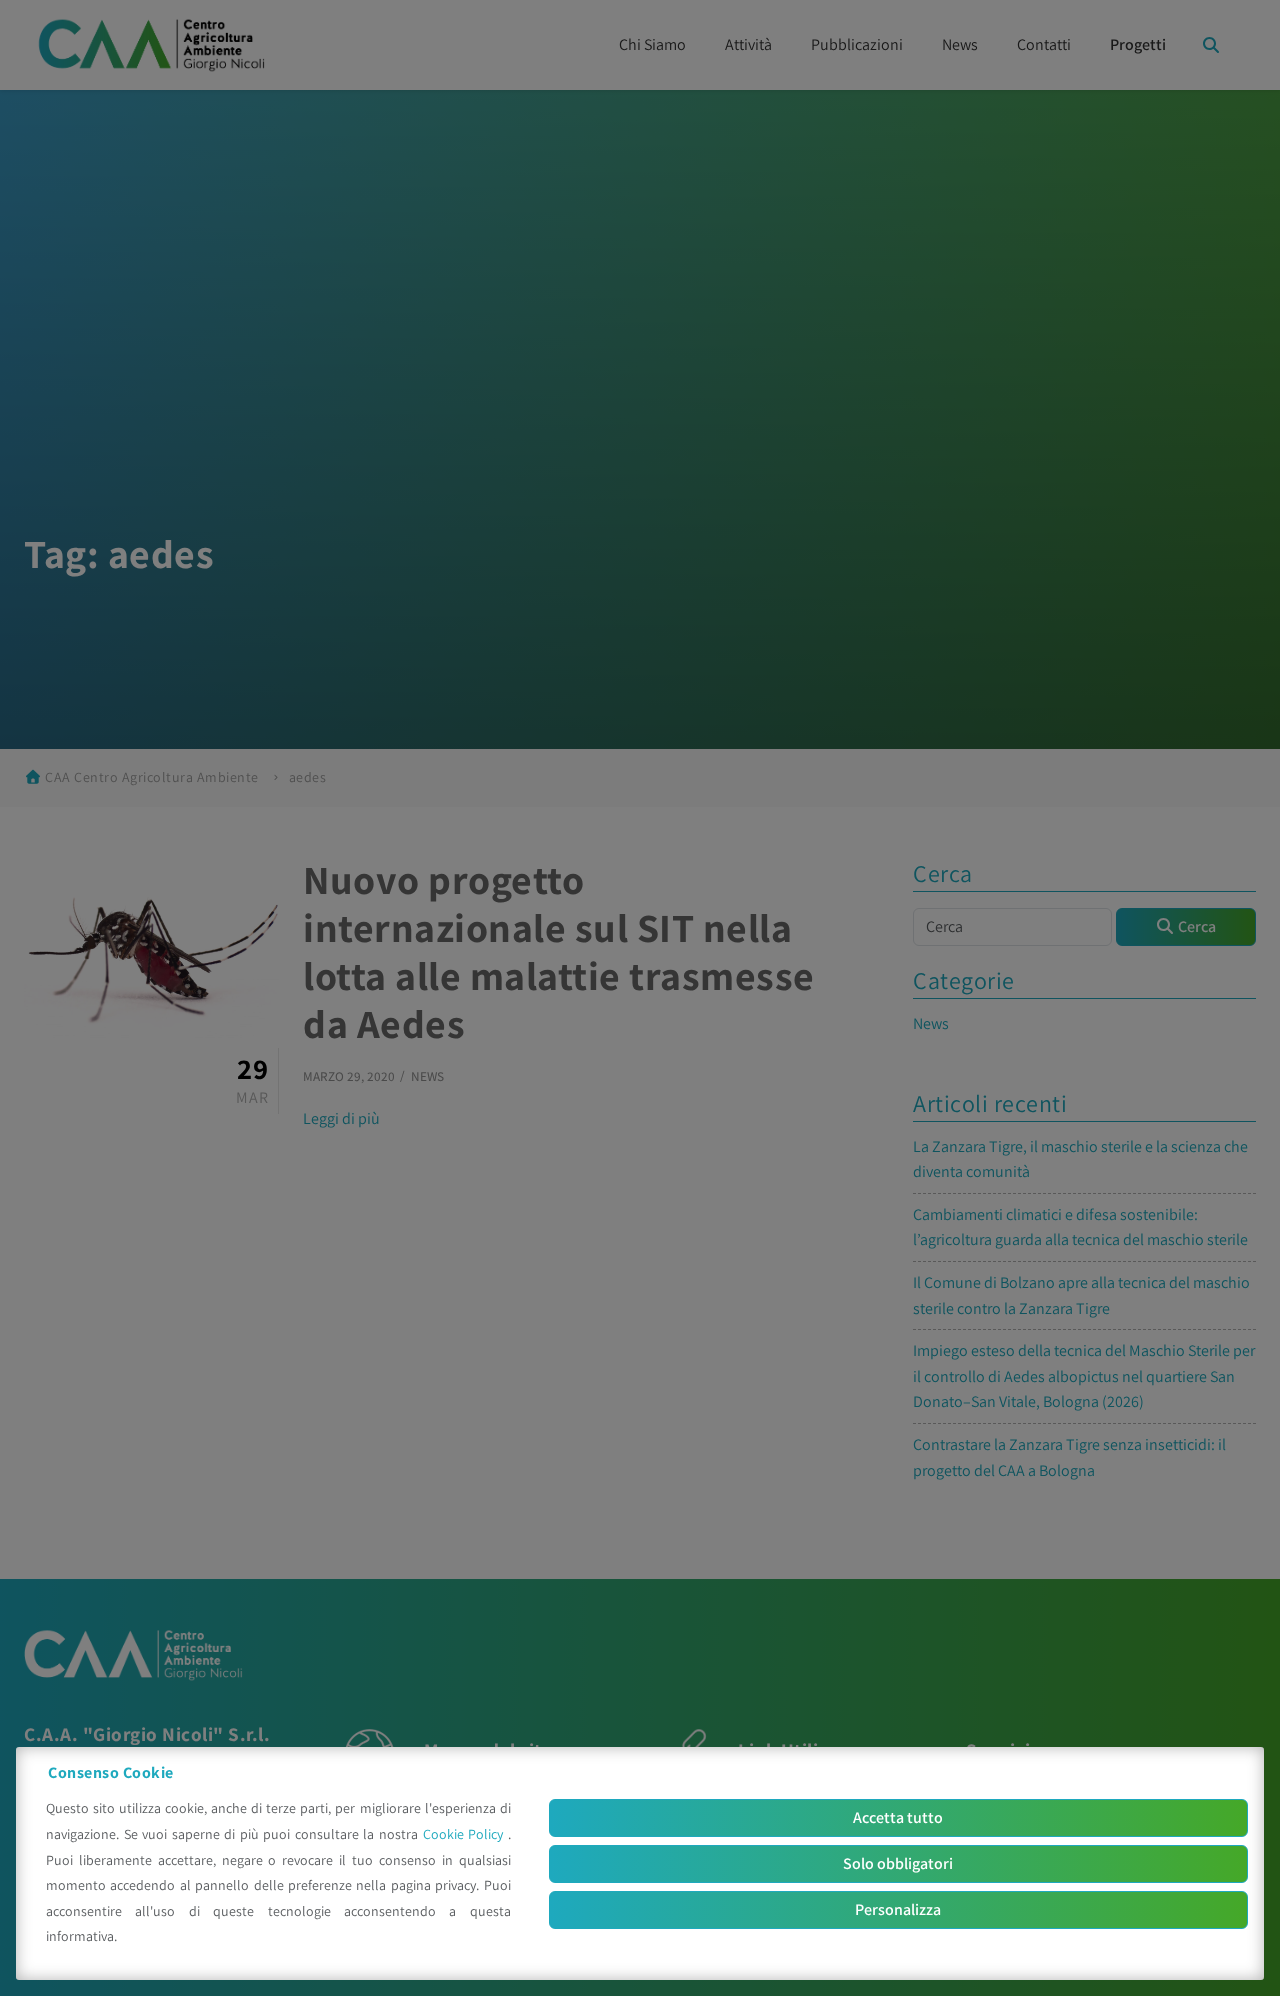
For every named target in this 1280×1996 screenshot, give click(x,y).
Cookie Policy (465, 1834)
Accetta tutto (898, 1817)
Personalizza (898, 1909)
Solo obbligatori (898, 1863)
